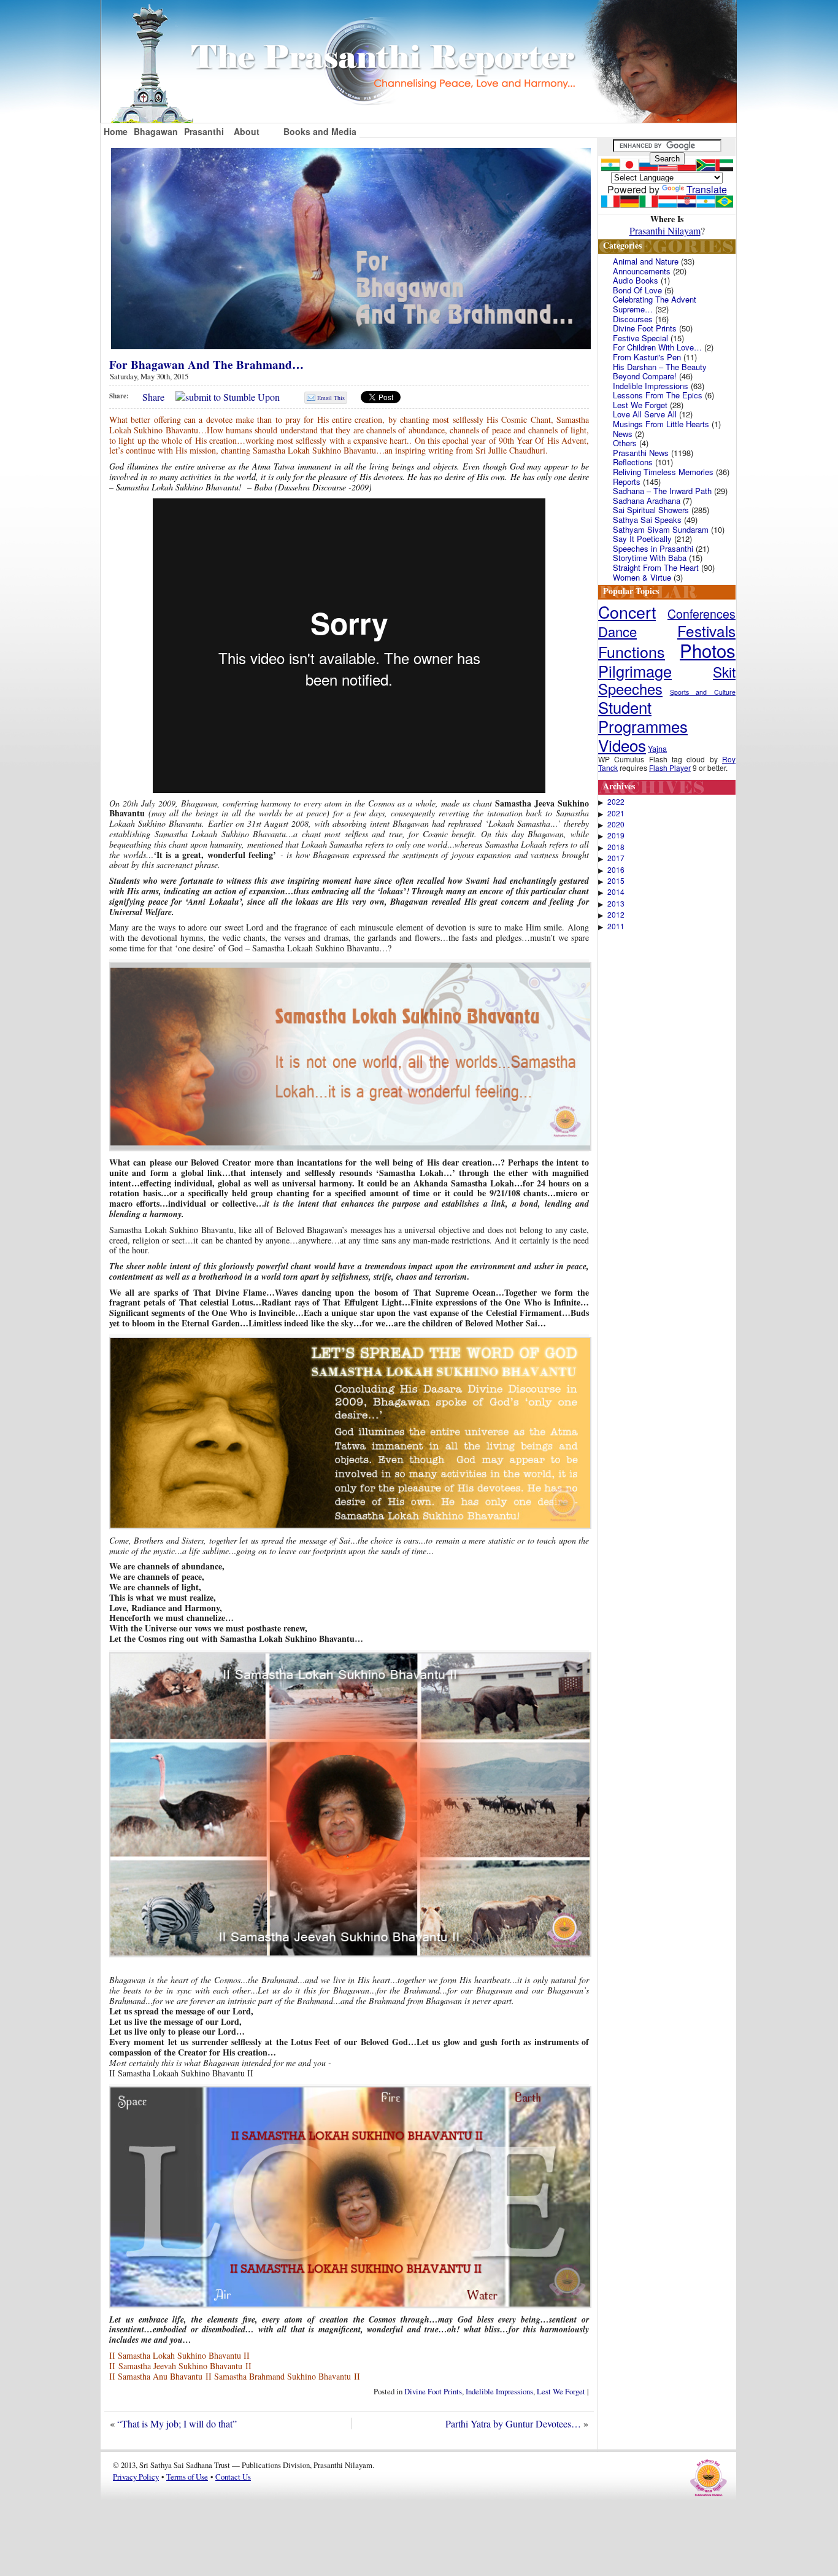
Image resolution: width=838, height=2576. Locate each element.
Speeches (630, 689)
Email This (331, 398)
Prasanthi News (641, 453)
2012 (616, 915)
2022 (616, 802)
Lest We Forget (561, 2391)
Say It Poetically (642, 539)
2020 (616, 824)
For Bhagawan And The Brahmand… (206, 365)
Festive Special (640, 338)
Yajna (657, 748)
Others (625, 443)
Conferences (702, 614)
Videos (622, 745)
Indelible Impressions (499, 2391)
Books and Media (320, 131)
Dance (617, 631)
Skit (724, 671)
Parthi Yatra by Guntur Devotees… (513, 2423)
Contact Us (233, 2477)
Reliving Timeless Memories (663, 472)
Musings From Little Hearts (661, 424)
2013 (616, 903)
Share (153, 397)
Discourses (633, 319)
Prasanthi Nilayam (665, 230)
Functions (632, 651)
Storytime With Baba (650, 558)
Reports (627, 482)
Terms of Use (187, 2477)
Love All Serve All (645, 414)
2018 (616, 847)
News (623, 434)
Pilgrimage (635, 671)
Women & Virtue (642, 577)
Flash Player (670, 768)
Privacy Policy (136, 2477)
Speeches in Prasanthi (653, 548)
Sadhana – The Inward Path (662, 491)
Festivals (706, 631)
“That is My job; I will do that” (177, 2423)
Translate (707, 189)
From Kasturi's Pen (647, 357)
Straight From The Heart (656, 567)
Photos (708, 650)
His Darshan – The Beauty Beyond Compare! (660, 372)
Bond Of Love (637, 290)
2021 (616, 813)
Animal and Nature (646, 261)
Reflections (633, 462)
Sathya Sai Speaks (647, 520)
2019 (616, 835)
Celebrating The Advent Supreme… (655, 304)
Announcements (642, 271)
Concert (627, 612)
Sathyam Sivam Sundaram (661, 529)
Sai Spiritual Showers (651, 510)
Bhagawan (156, 131)
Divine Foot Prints (433, 2391)
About (247, 131)
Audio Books (636, 280)
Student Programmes (643, 716)
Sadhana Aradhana (647, 501)
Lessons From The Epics (658, 395)
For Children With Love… (657, 347)
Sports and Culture (703, 692)
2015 (616, 881)
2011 (616, 926)
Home (116, 131)
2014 (616, 892)
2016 (616, 870)
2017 (616, 858)
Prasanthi (204, 131)
